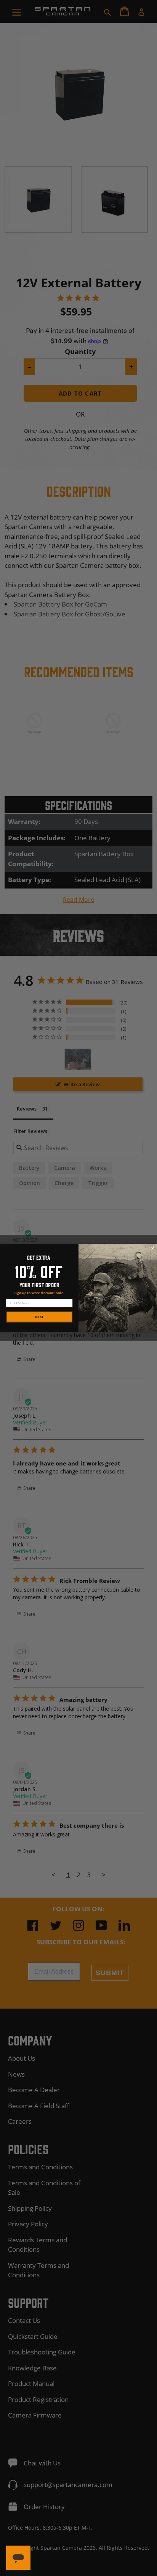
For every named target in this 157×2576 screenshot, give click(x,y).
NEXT (39, 1317)
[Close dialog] (153, 1248)
